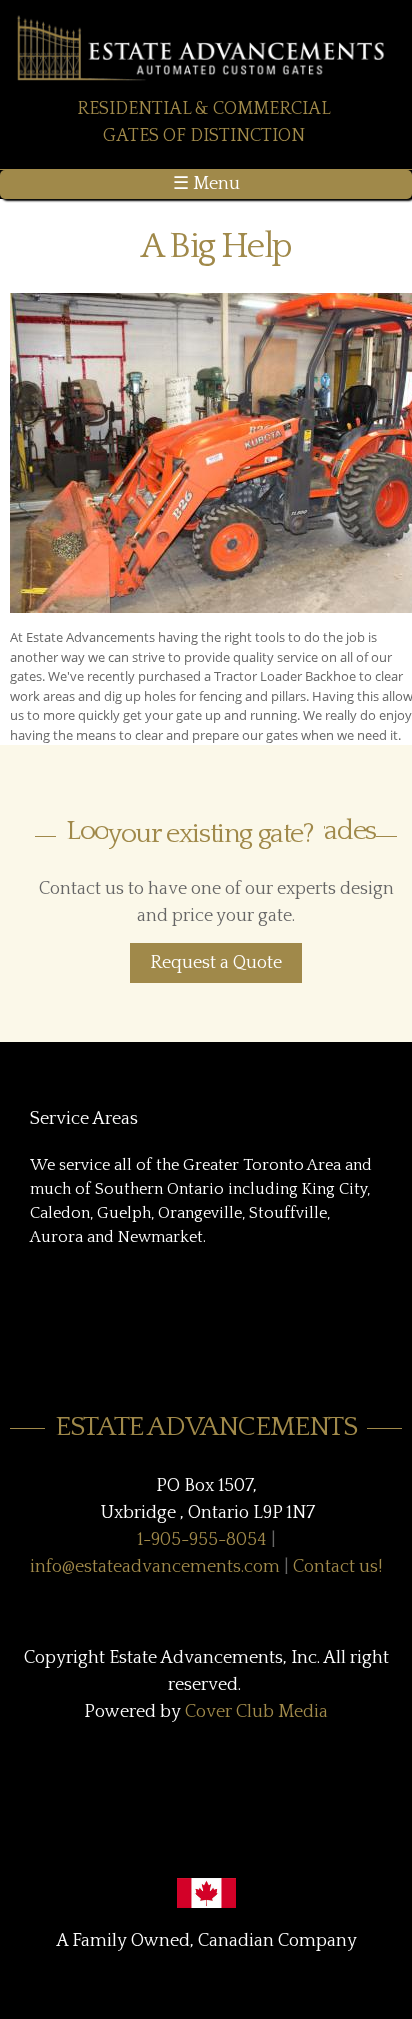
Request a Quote (216, 963)
